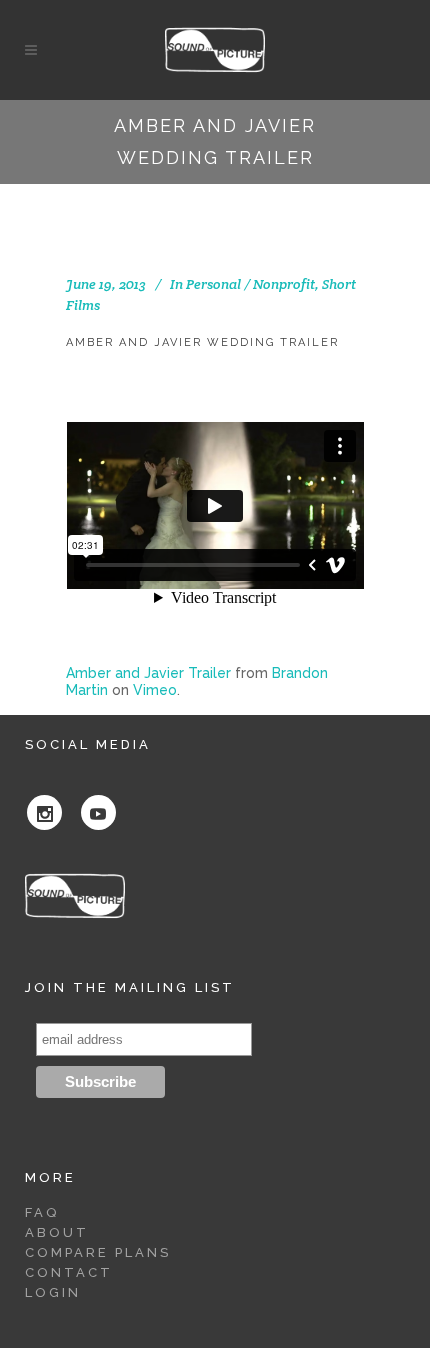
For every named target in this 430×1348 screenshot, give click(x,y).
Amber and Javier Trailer (148, 673)
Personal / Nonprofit (250, 284)
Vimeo (155, 690)
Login (53, 1292)
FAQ (42, 1212)
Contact (69, 1272)
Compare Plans (98, 1252)
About (57, 1232)
